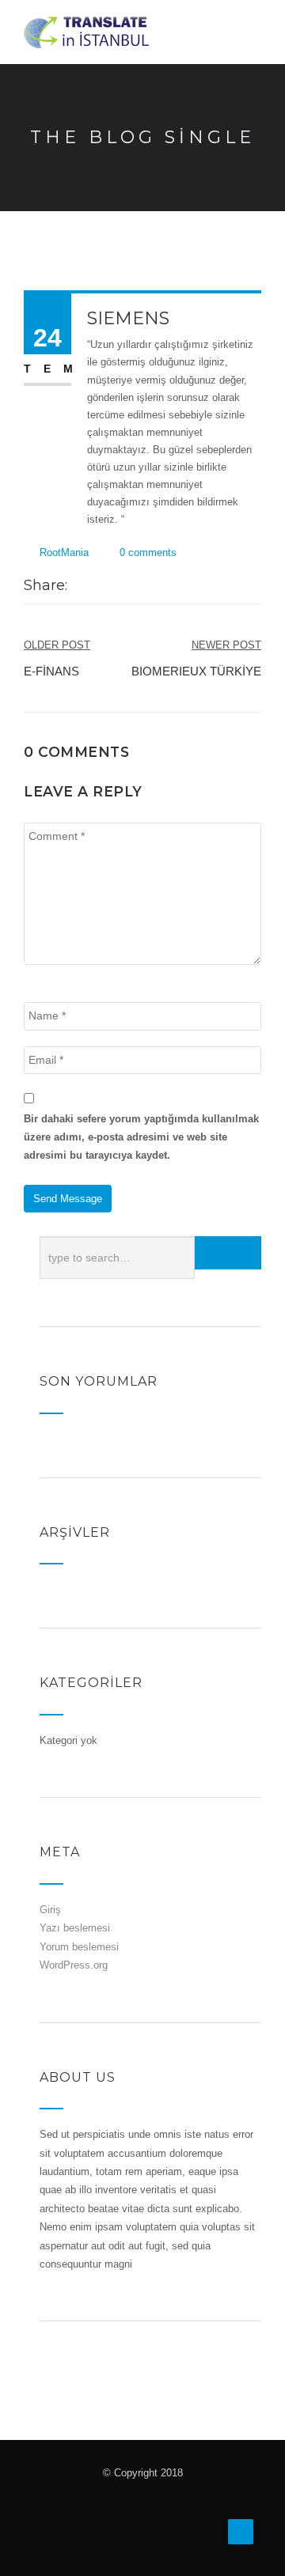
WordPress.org (74, 1965)
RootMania (64, 552)
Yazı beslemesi (75, 1928)
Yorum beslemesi (79, 1947)
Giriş (50, 1910)
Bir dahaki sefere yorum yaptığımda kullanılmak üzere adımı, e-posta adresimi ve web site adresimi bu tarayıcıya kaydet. (141, 1137)
